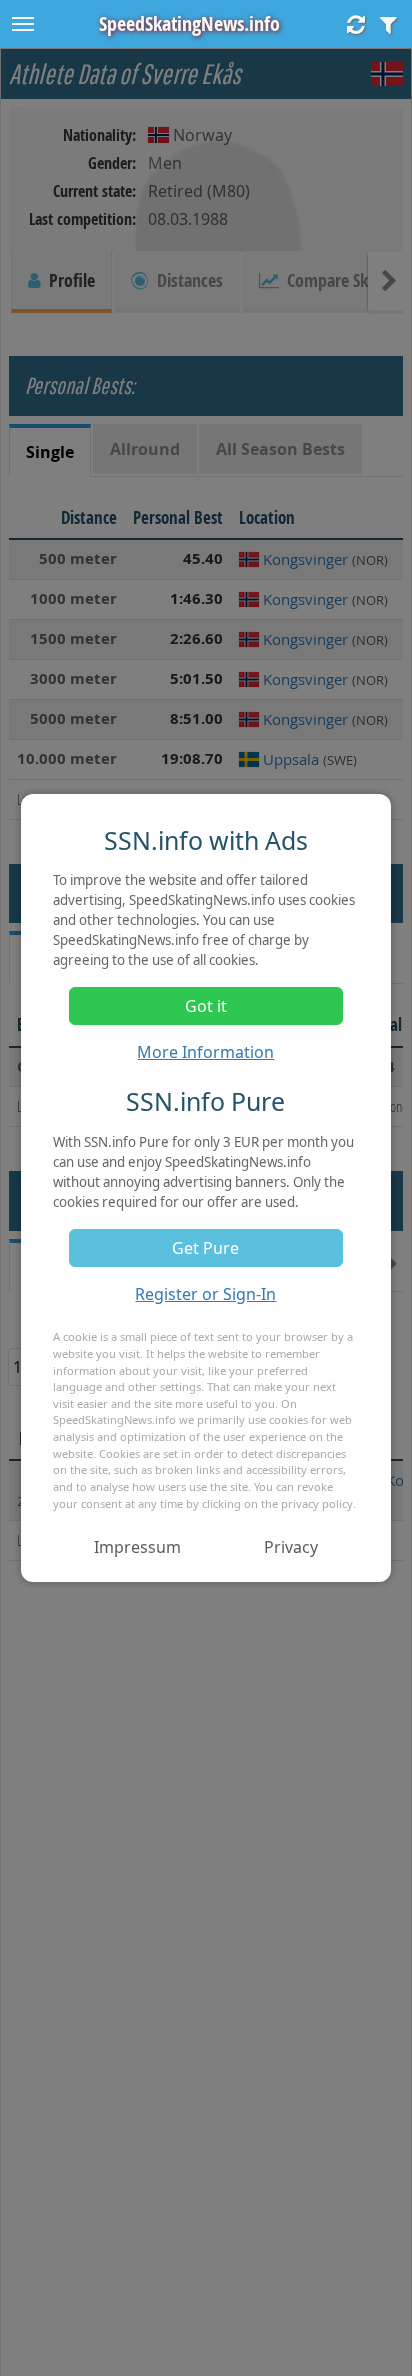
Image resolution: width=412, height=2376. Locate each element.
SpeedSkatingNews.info (189, 23)
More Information (205, 1052)
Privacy (291, 1547)
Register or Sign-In (205, 1294)
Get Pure (205, 1248)
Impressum (137, 1547)
